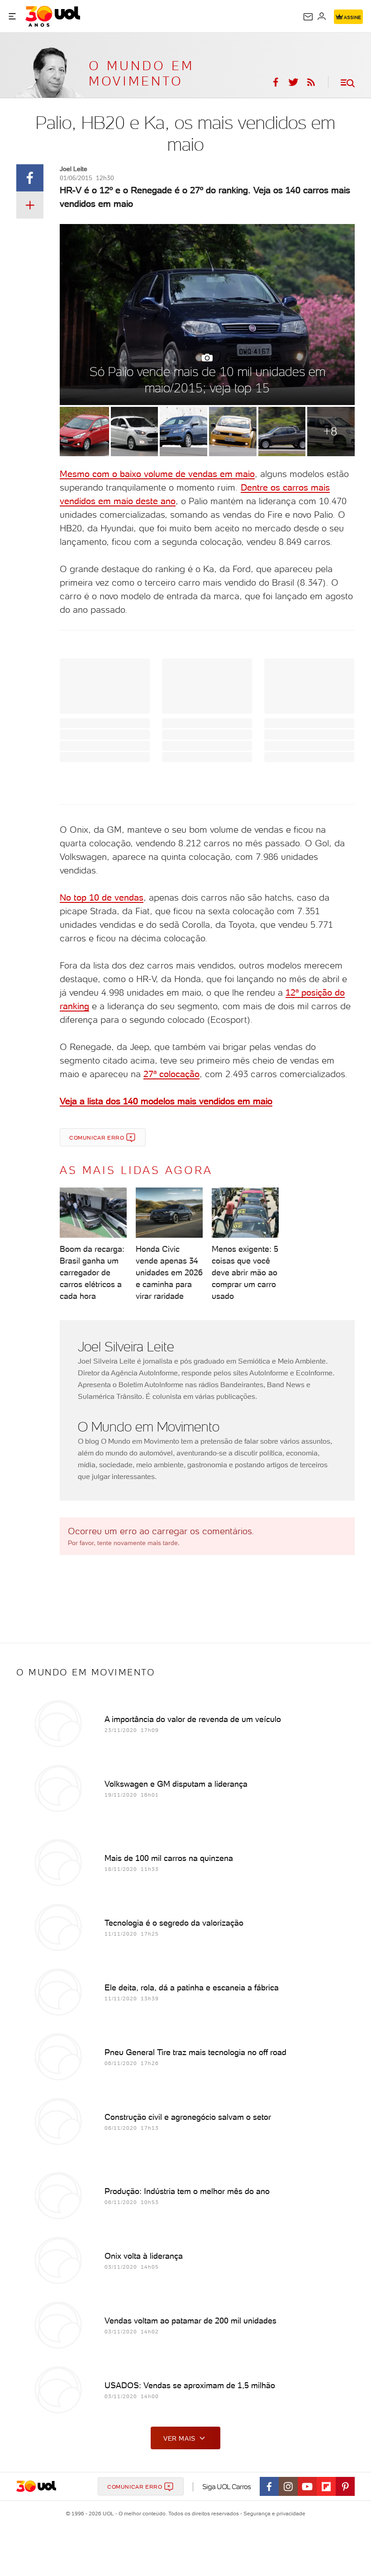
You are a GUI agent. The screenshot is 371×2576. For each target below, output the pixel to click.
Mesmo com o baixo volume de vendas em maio (157, 474)
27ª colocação (171, 1074)
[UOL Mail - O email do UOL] (308, 17)
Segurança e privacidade (273, 2514)
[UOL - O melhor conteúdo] (53, 16)
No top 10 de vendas (102, 897)
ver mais (179, 2438)
